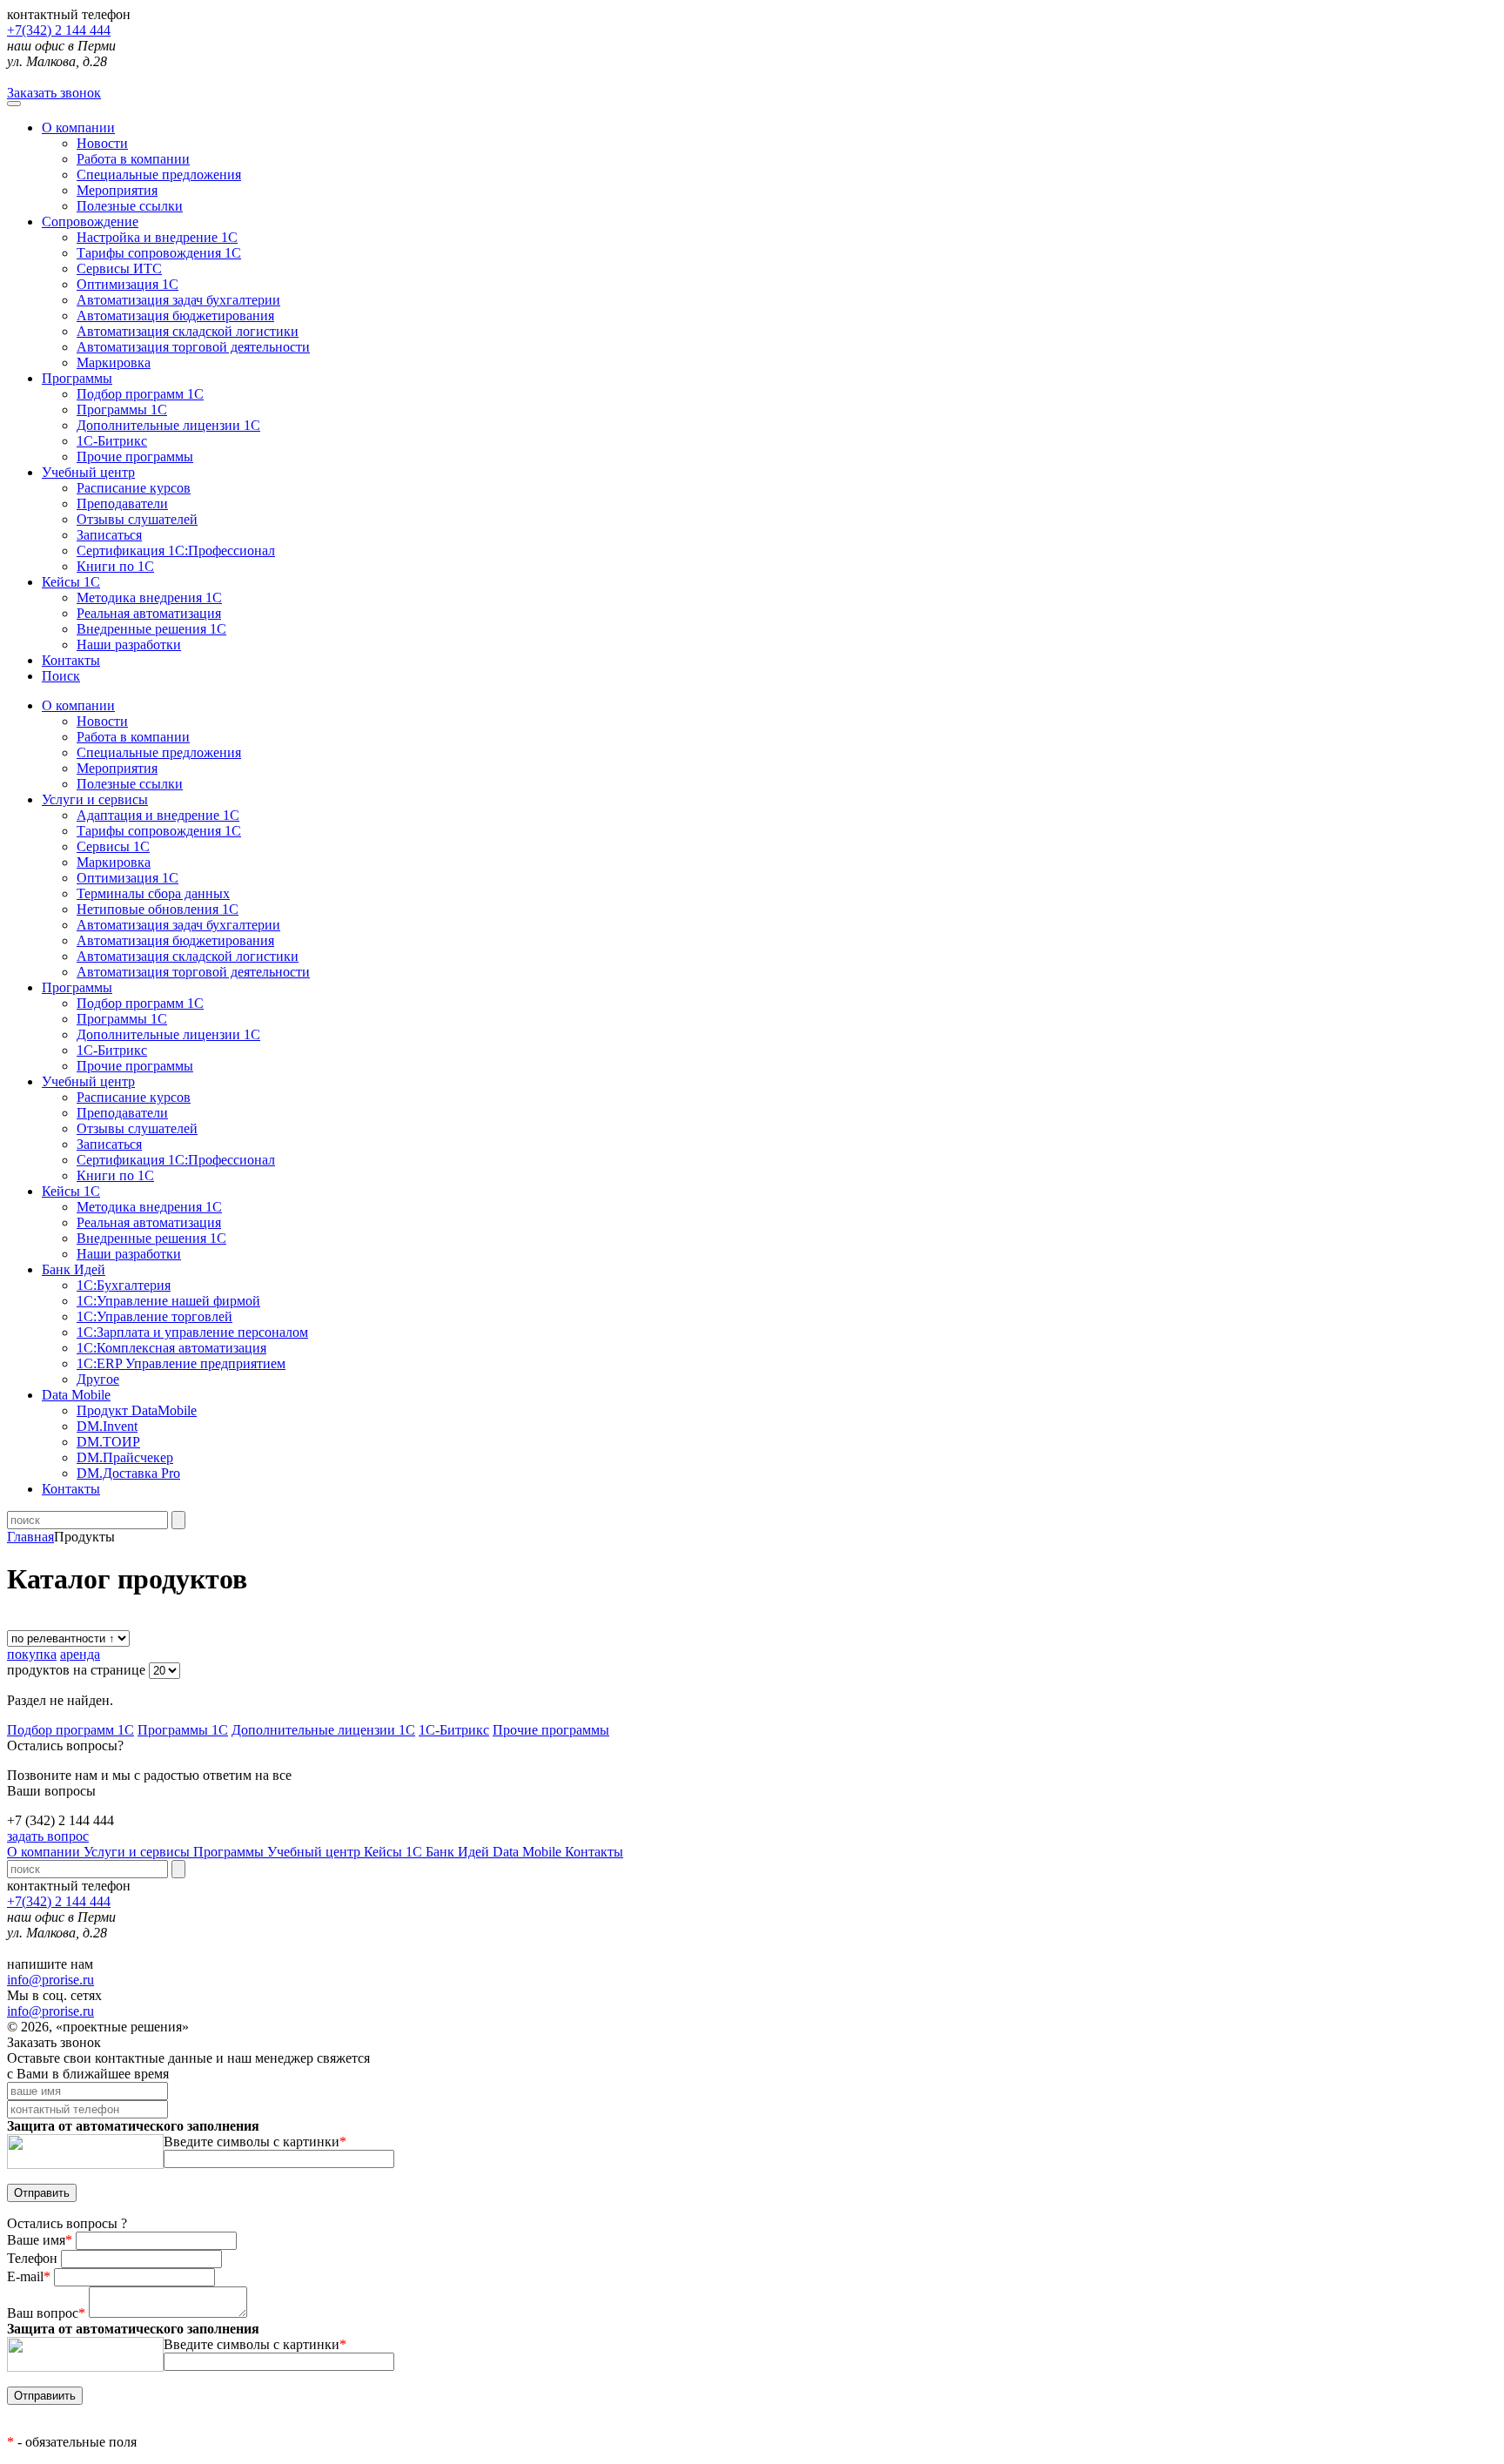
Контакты (71, 660)
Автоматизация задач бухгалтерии (178, 300)
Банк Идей (459, 1852)
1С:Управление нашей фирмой (168, 1301)
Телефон (34, 2258)
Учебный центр (88, 472)
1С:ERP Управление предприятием (181, 1363)
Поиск (61, 676)
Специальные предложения (159, 175)
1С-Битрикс (112, 441)
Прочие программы (135, 457)
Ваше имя (40, 2240)
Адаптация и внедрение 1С (158, 815)
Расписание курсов (134, 488)
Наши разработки (129, 645)
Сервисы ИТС (119, 269)
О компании (78, 128)
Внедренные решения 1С (151, 629)
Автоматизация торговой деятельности (193, 347)
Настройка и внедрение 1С (157, 237)
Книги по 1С (115, 566)
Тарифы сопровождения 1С (159, 253)
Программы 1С (122, 410)
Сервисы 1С (113, 846)
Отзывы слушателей (137, 519)
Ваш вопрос (46, 2313)
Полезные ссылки (130, 206)
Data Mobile (529, 1852)
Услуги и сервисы (138, 1852)
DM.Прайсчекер (125, 1457)
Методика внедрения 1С (149, 598)
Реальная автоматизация (149, 613)
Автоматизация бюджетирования (175, 316)
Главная (30, 1537)
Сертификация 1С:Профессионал (176, 551)
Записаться (109, 535)
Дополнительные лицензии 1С (168, 425)
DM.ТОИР (108, 1442)
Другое (98, 1379)
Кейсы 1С (71, 582)
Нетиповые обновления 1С (158, 909)
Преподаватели (122, 504)
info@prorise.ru (50, 1980)
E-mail (29, 2276)
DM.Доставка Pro (128, 1473)
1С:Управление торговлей (154, 1316)
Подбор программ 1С (140, 394)
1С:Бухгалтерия (124, 1285)
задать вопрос (48, 1836)
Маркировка (114, 363)
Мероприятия (117, 190)
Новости (102, 143)
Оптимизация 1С (128, 284)
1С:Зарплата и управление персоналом (192, 1332)
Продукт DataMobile (137, 1410)
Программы (77, 378)
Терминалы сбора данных (153, 893)
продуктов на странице (78, 1670)
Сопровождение (90, 222)
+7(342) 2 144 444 (59, 30)
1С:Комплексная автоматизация (171, 1348)
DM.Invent (107, 1426)
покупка (32, 1654)
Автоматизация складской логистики (188, 331)
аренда (80, 1654)
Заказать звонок (54, 93)
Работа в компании (133, 159)
